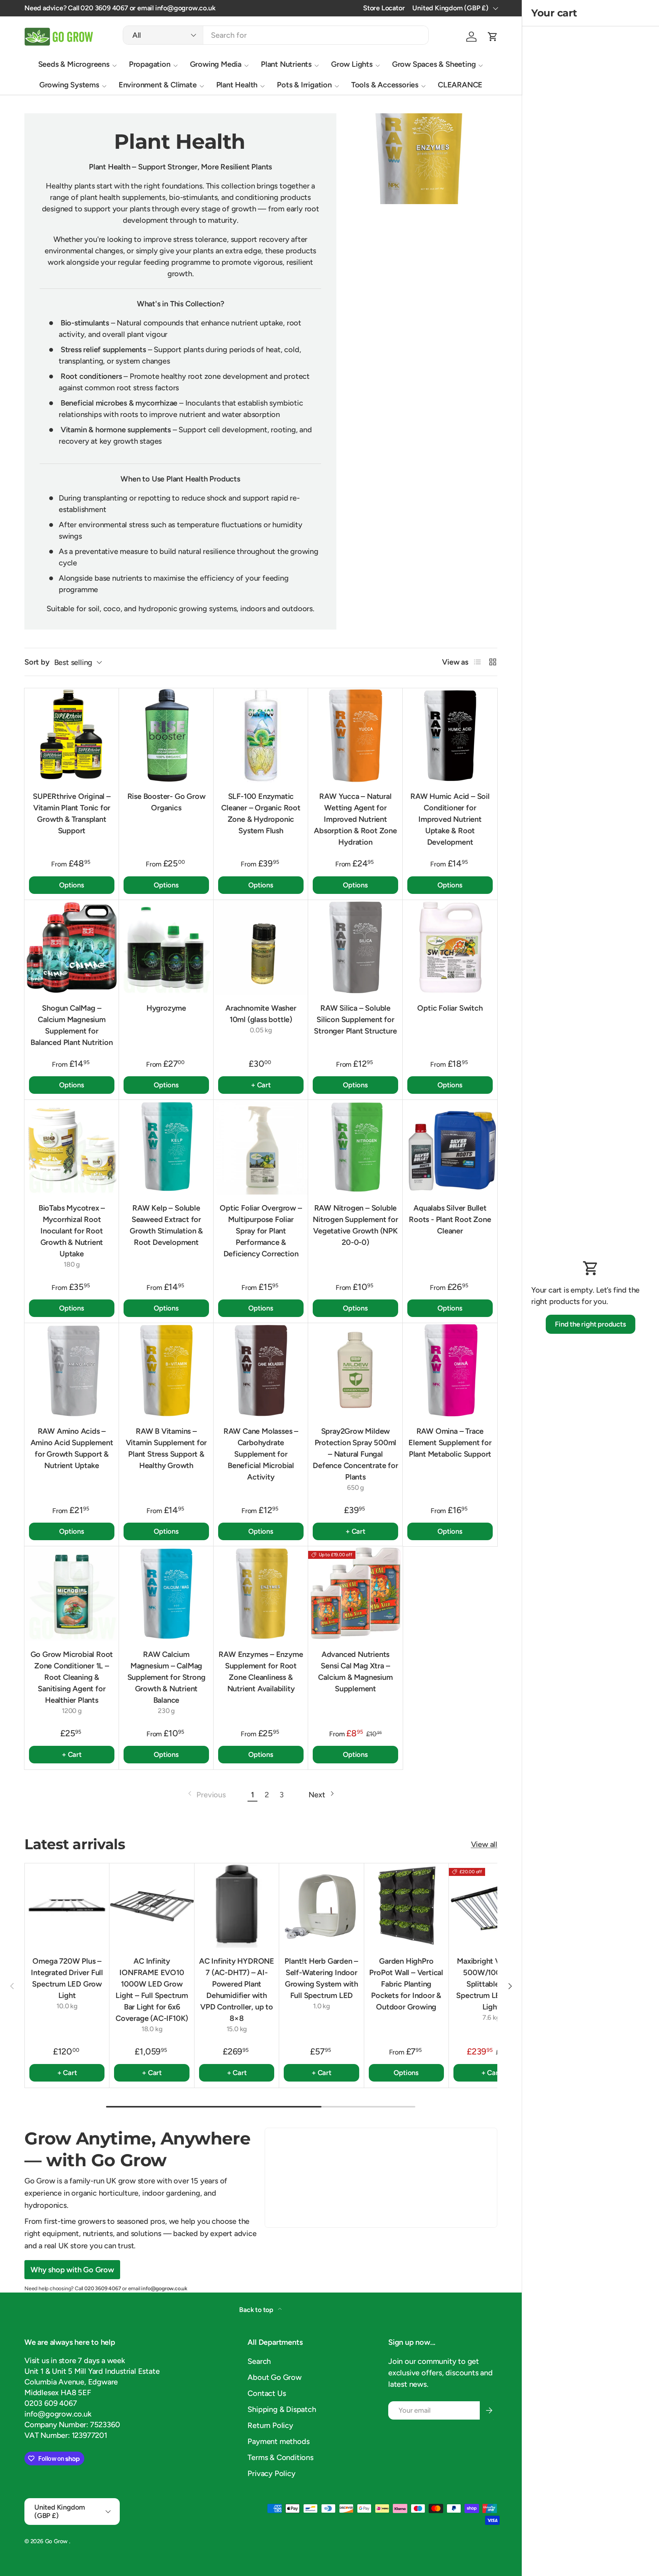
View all (484, 1844)
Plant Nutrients (286, 64)
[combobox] (276, 35)
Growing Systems (69, 85)
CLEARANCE (460, 85)
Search (259, 2361)
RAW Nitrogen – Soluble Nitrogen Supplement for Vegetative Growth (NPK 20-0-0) (355, 1225)
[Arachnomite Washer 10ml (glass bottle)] (261, 947)
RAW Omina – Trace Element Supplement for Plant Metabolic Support (450, 1443)
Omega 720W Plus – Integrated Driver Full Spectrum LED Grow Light (67, 1978)
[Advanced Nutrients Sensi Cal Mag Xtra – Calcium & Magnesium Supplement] (355, 1594)
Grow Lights (352, 64)
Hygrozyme (166, 1008)
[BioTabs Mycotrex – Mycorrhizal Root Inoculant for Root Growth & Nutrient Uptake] (72, 1147)
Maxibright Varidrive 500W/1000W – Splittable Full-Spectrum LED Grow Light (491, 1984)
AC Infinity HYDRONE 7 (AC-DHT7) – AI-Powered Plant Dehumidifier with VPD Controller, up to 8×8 (237, 1990)
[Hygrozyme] (166, 947)
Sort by (37, 662)
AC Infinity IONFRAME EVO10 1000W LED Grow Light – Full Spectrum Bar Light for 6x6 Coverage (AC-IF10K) (152, 1990)
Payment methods (278, 2441)
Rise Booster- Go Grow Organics (166, 802)
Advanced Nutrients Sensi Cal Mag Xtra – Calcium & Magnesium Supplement (355, 1671)
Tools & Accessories (385, 85)
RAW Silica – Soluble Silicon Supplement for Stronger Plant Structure (355, 1019)
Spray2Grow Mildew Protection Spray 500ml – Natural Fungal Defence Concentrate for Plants (355, 1454)
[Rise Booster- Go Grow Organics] (166, 736)
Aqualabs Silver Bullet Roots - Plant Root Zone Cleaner (450, 1219)
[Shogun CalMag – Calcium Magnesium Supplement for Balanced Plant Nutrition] (72, 947)
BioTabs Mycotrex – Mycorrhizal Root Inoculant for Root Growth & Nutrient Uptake (72, 1231)
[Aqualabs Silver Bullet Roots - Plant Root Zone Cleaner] (450, 1147)
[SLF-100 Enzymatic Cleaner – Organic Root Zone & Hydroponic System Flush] (261, 736)
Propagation (150, 64)
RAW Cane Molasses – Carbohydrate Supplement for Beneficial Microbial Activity (261, 1454)
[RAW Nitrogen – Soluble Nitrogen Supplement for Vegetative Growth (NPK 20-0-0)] (355, 1147)
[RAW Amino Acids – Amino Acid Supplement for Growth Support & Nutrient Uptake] (72, 1370)
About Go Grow (274, 2377)
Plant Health (237, 85)
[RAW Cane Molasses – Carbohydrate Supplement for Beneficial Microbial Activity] (261, 1370)
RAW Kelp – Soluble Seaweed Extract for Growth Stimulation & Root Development (166, 1225)
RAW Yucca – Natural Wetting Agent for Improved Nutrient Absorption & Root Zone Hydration (355, 819)
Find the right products (590, 1324)
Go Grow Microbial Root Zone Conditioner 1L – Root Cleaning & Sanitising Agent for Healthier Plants (72, 1677)
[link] (206, 1795)
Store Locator (384, 8)
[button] (493, 37)
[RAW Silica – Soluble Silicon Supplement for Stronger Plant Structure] (355, 947)
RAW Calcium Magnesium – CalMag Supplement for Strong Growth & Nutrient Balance (166, 1677)
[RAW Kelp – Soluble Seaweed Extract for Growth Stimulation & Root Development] (166, 1147)
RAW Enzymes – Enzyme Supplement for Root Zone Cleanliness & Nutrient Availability (261, 1671)
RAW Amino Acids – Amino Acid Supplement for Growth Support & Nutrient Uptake (72, 1448)
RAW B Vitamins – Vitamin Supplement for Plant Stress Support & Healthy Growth (166, 1448)
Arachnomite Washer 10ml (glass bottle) (261, 1014)
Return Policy (270, 2425)
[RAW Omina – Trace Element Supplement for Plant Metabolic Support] (450, 1370)
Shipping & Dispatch (282, 2409)
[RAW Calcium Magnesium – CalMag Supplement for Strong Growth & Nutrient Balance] (166, 1594)
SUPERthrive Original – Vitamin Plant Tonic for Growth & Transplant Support (72, 813)
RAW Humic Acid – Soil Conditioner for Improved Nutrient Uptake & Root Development (450, 819)
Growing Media (216, 64)
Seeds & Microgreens (74, 64)
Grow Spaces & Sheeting (434, 64)
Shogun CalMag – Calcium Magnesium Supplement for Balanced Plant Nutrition (72, 1025)
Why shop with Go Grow (72, 2270)
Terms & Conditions (280, 2457)
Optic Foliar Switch (450, 1008)
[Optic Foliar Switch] (450, 947)
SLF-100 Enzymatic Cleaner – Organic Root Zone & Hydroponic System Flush (261, 813)
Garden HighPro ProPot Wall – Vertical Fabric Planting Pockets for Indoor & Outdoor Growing (406, 1984)
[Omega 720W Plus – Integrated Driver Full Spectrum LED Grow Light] (67, 1905)
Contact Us (267, 2393)
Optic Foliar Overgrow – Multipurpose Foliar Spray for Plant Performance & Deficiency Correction (261, 1231)
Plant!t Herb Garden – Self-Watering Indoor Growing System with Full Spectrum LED (321, 1978)
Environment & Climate (158, 85)
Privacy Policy (271, 2473)
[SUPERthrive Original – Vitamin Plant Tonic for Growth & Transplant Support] (72, 736)
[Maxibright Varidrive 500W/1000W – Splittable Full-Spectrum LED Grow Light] (491, 1905)
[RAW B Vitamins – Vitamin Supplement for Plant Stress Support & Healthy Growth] (166, 1370)
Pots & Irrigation (304, 85)
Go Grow (57, 2541)
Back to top (257, 2310)
